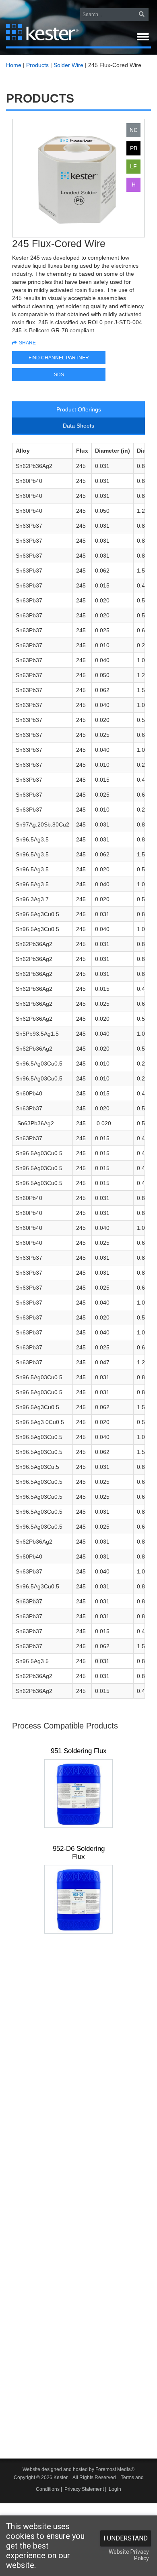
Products (37, 65)
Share (27, 343)
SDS (59, 375)
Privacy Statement (84, 2489)
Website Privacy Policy (129, 2555)
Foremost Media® (115, 2469)
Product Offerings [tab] (79, 409)
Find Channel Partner (59, 358)
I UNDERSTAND (126, 2538)
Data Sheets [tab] (78, 426)
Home (14, 65)
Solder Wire (68, 65)
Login (115, 2489)
